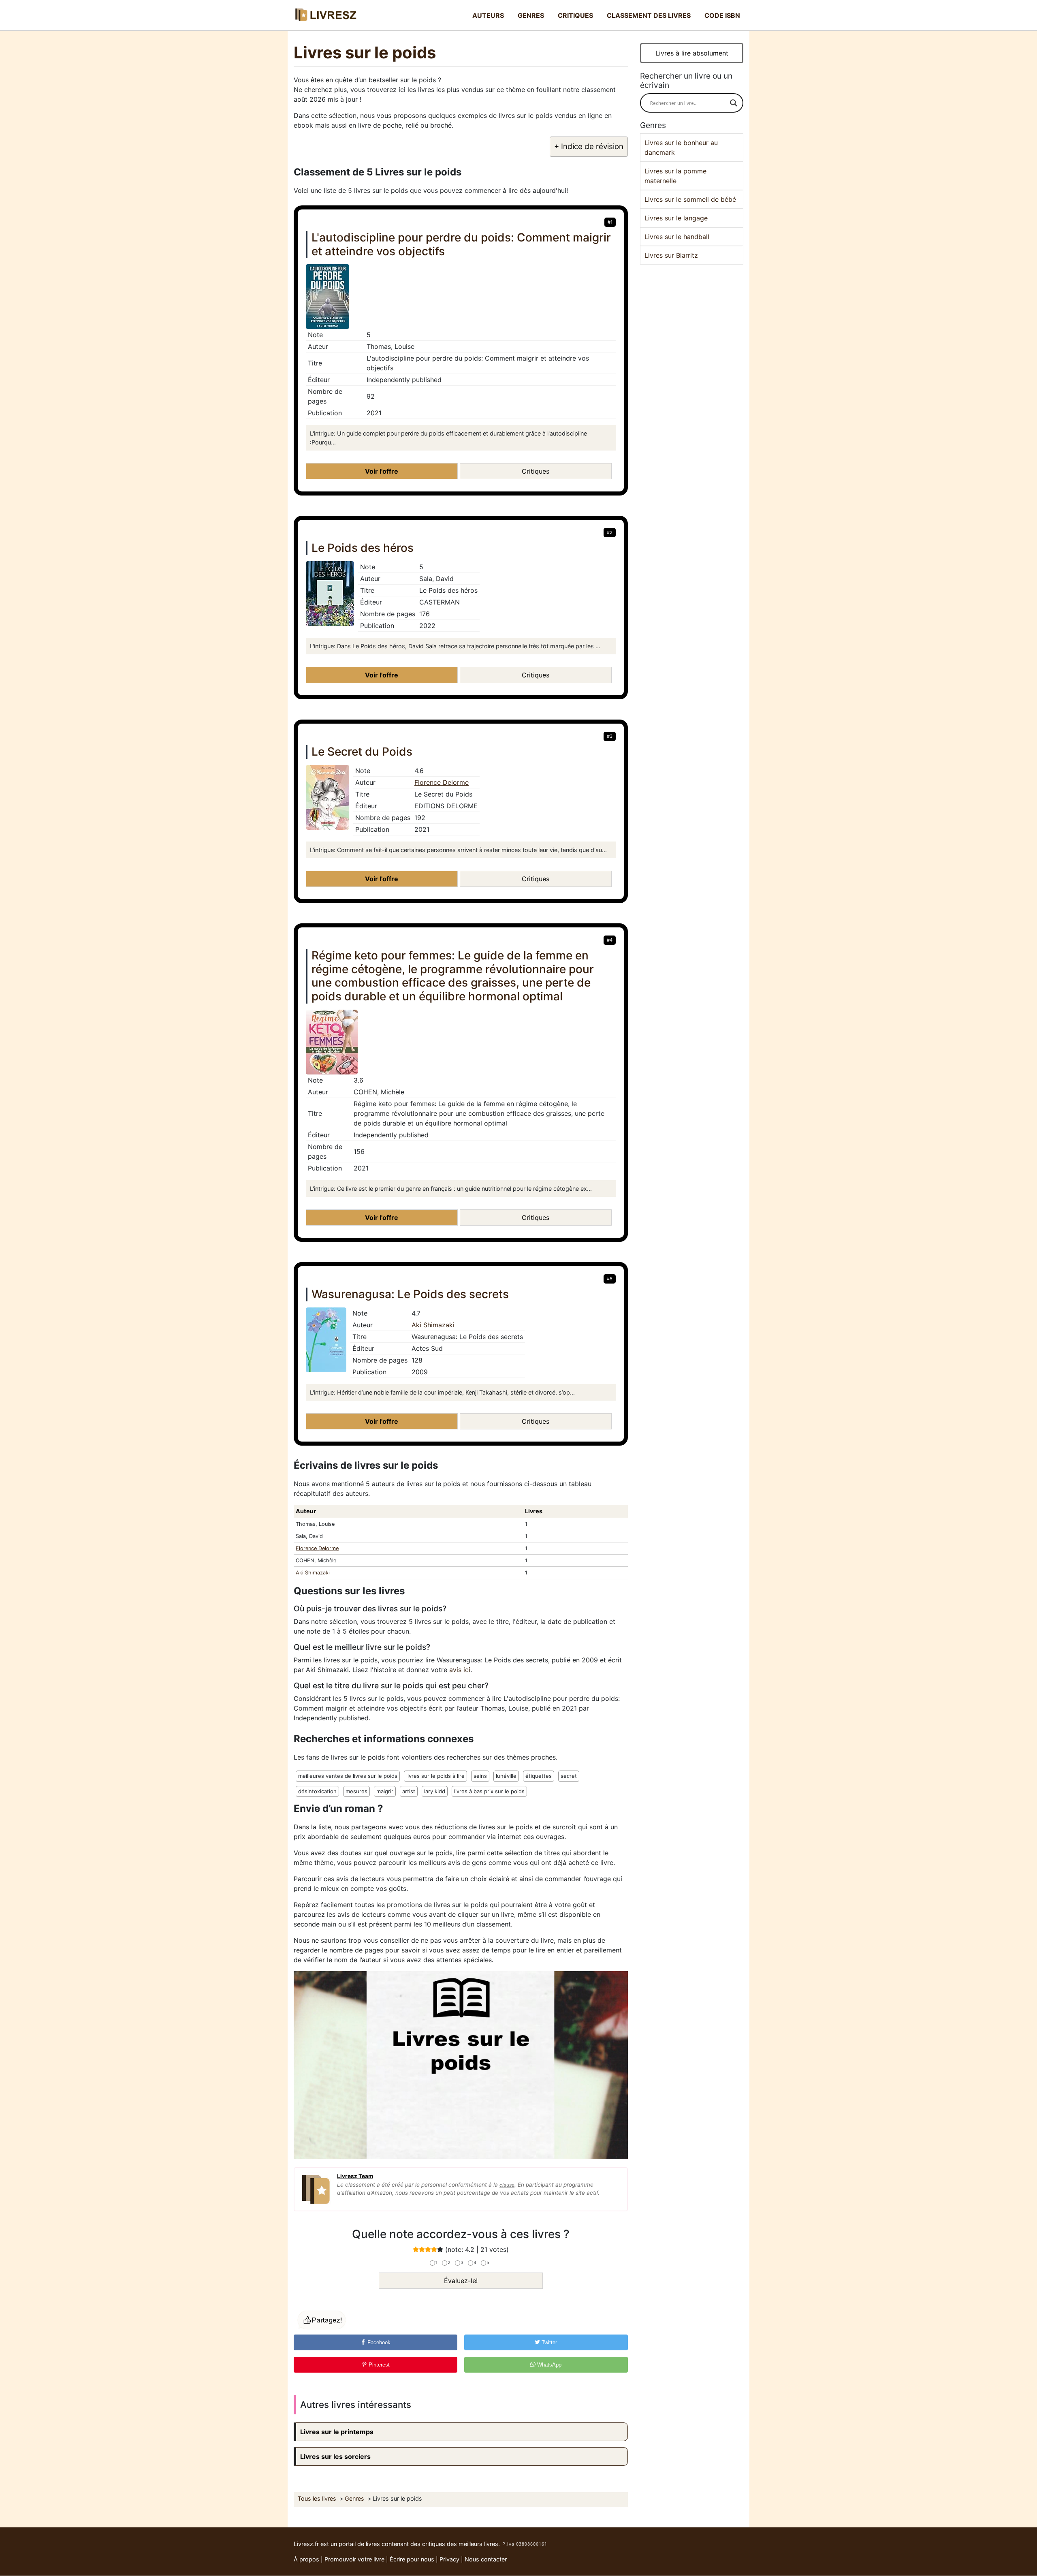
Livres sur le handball (677, 237)
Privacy (449, 2559)
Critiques (575, 15)
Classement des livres (649, 15)
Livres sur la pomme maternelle (675, 176)
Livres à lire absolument (692, 53)
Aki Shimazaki (433, 1325)
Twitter (548, 2342)
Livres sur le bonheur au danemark (681, 147)
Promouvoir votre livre (354, 2559)
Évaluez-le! (461, 2281)
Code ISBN (722, 15)
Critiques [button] (536, 471)
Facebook (378, 2342)
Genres (531, 15)
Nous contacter (486, 2559)
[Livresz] (328, 15)
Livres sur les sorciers (335, 2456)
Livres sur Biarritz (671, 255)
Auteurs (488, 15)
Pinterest (378, 2365)
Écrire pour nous (412, 2559)
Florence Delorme (442, 782)
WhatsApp (548, 2365)
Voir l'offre (382, 471)
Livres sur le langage (676, 218)
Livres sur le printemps (337, 2432)
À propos (306, 2559)
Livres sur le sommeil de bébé (690, 199)
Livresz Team (355, 2176)
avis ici (460, 1670)
